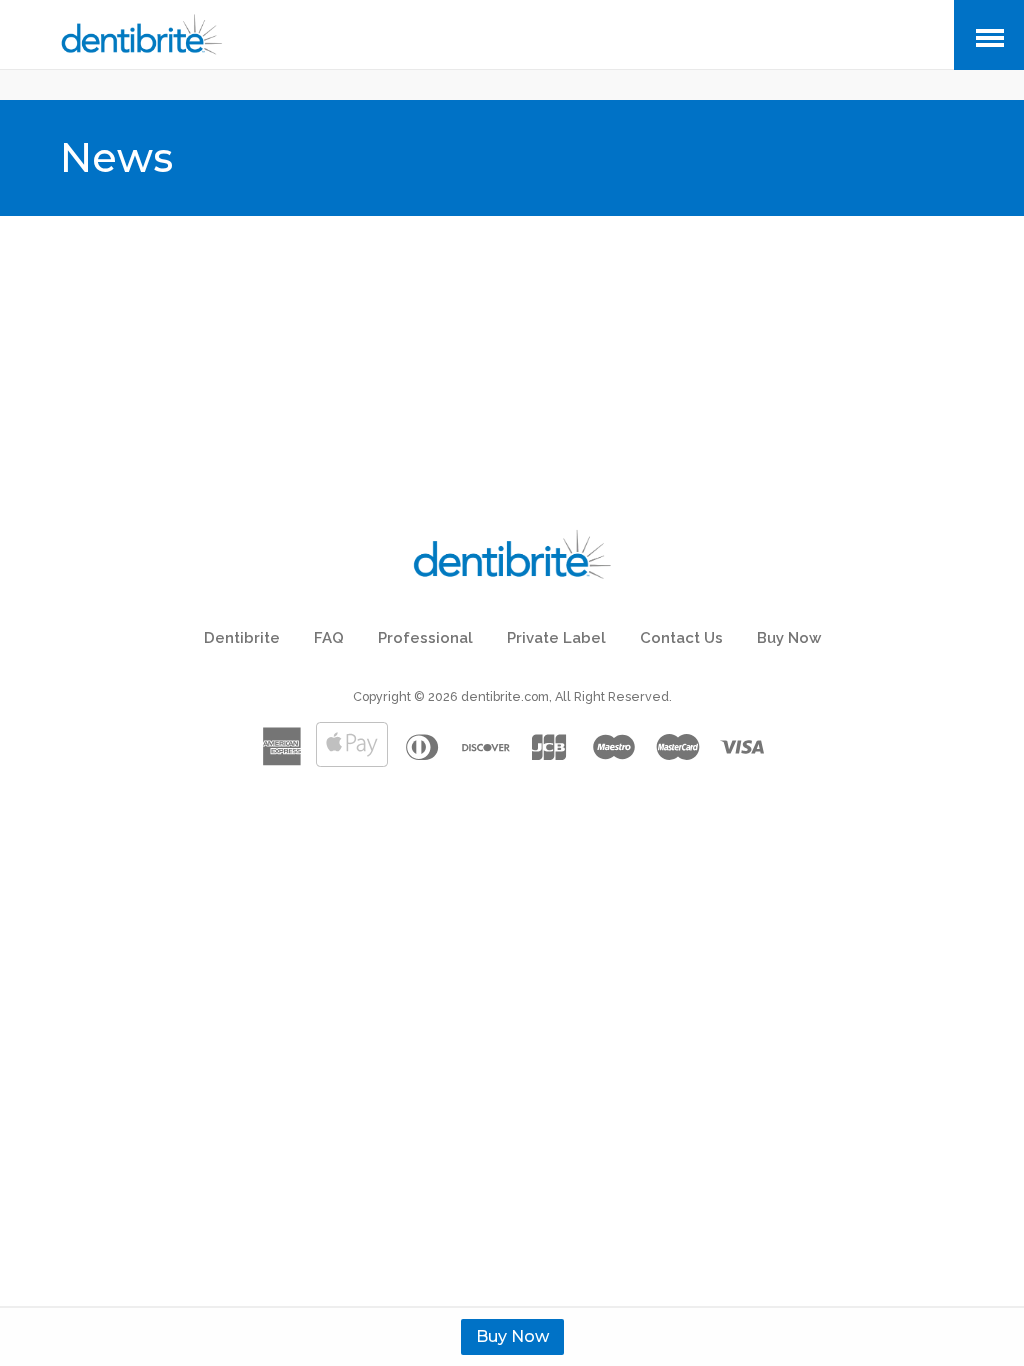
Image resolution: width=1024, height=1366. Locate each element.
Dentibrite (242, 638)
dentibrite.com (505, 696)
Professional (425, 638)
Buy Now (512, 1336)
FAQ (329, 638)
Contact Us (681, 638)
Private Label (556, 638)
